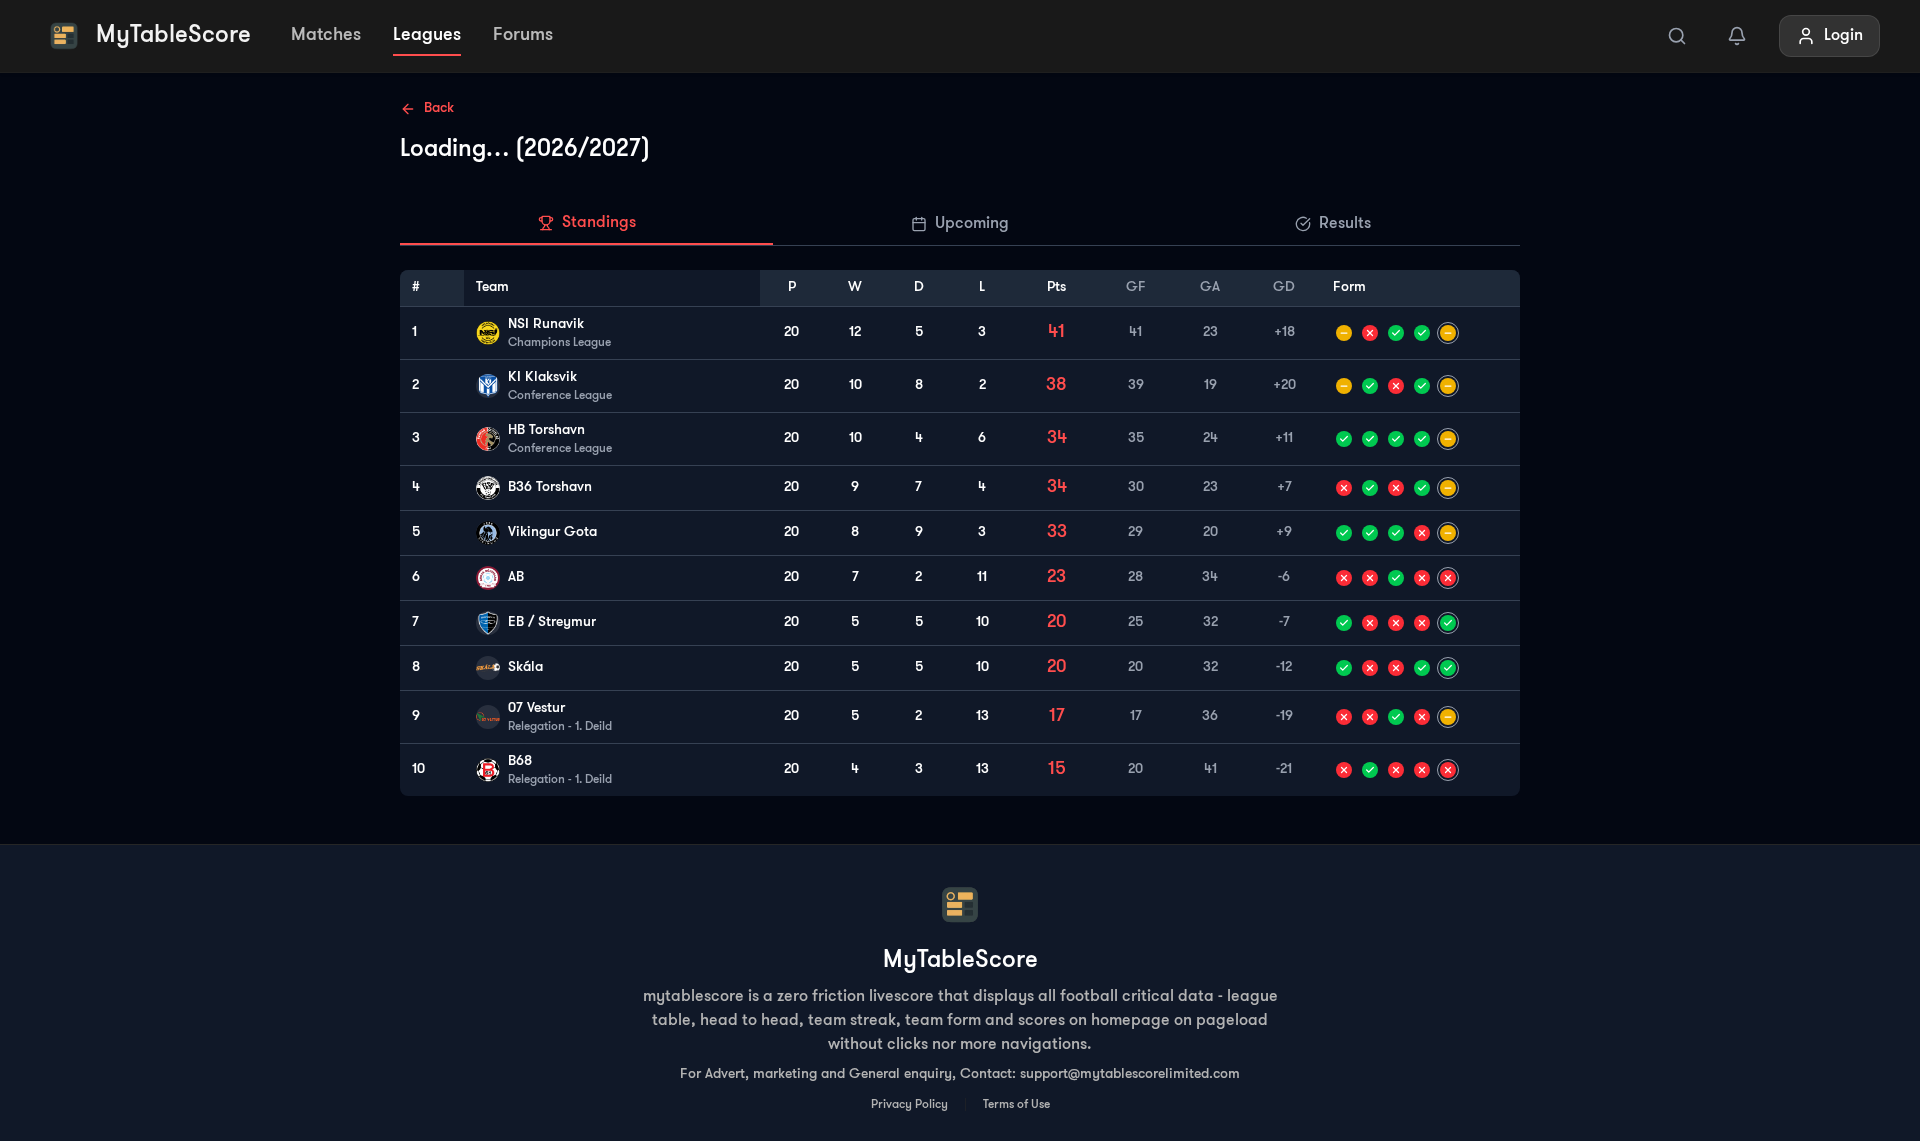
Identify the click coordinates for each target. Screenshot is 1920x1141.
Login (1843, 36)
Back (439, 108)
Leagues (427, 36)
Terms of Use (1016, 1105)
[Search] (1677, 36)
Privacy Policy (909, 1105)
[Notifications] (1737, 36)
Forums (523, 36)
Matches (326, 36)
